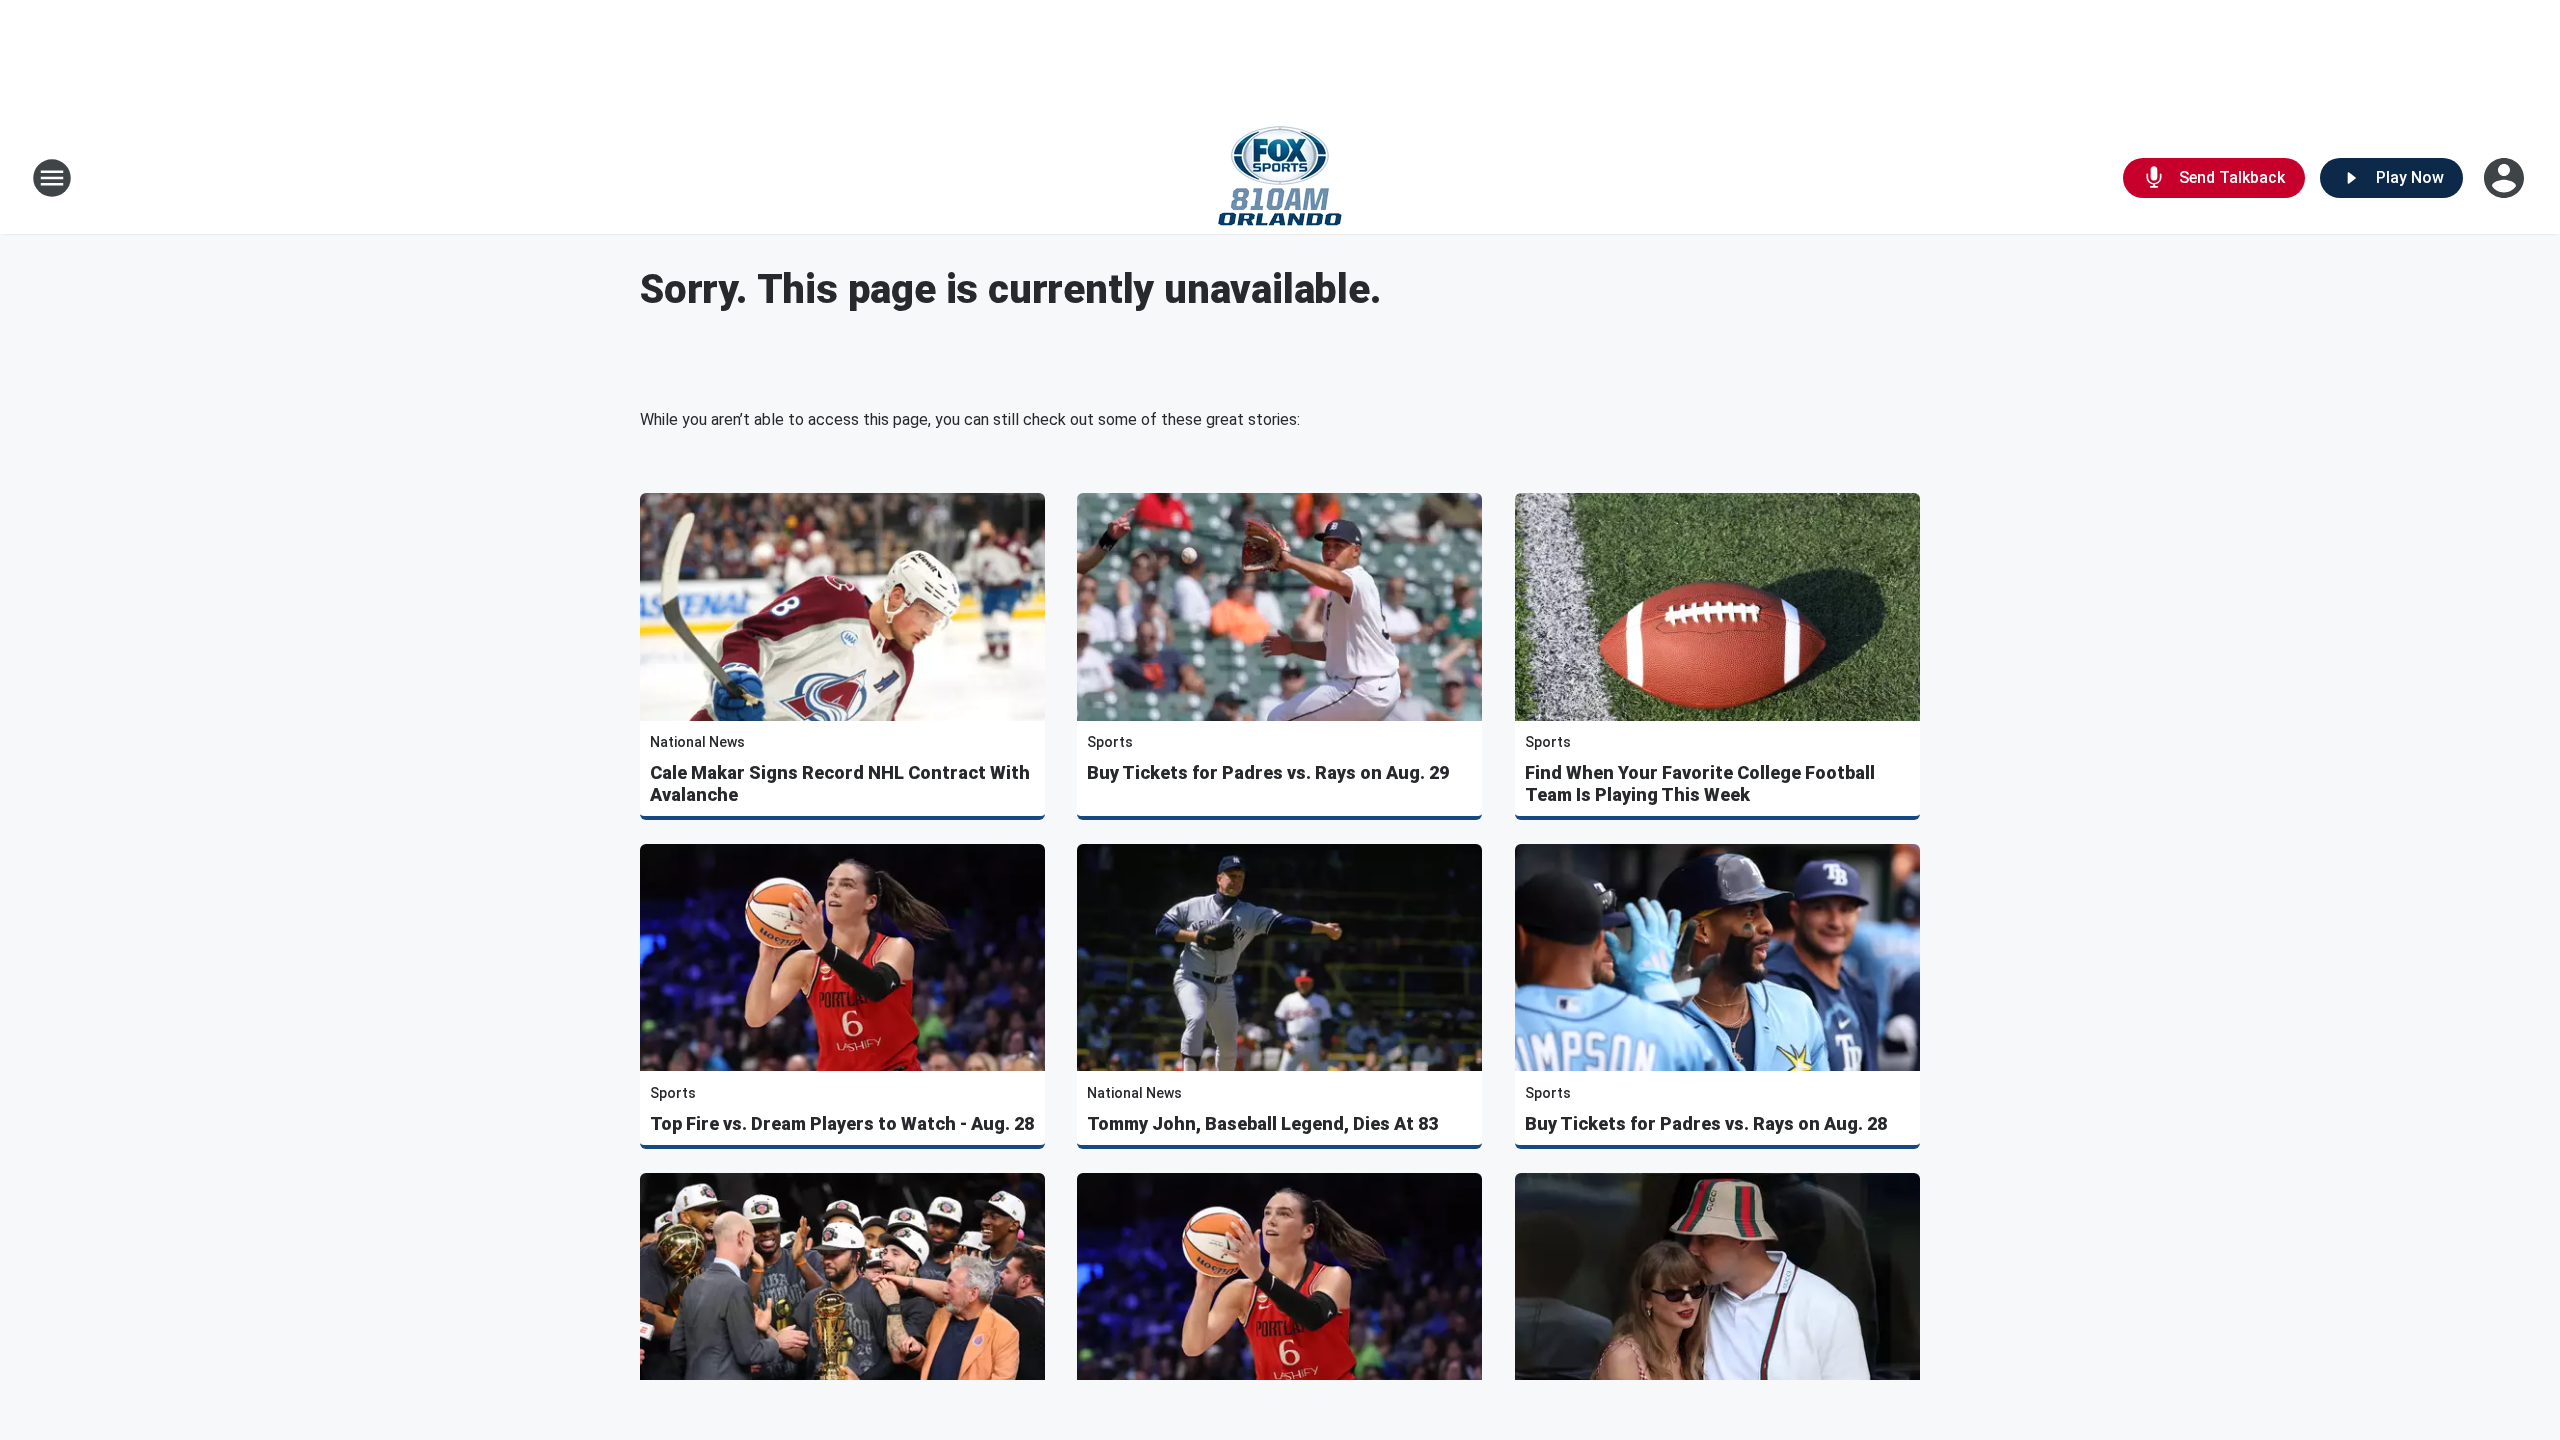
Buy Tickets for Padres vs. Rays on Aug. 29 (1268, 772)
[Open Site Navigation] (52, 178)
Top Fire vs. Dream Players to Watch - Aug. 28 (842, 1123)
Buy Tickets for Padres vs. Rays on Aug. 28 (1706, 1123)
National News (697, 742)
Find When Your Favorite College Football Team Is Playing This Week (1700, 783)
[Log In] (2506, 178)
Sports (1110, 742)
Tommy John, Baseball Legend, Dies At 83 (1262, 1123)
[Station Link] (1280, 178)
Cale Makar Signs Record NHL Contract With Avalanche (840, 783)
